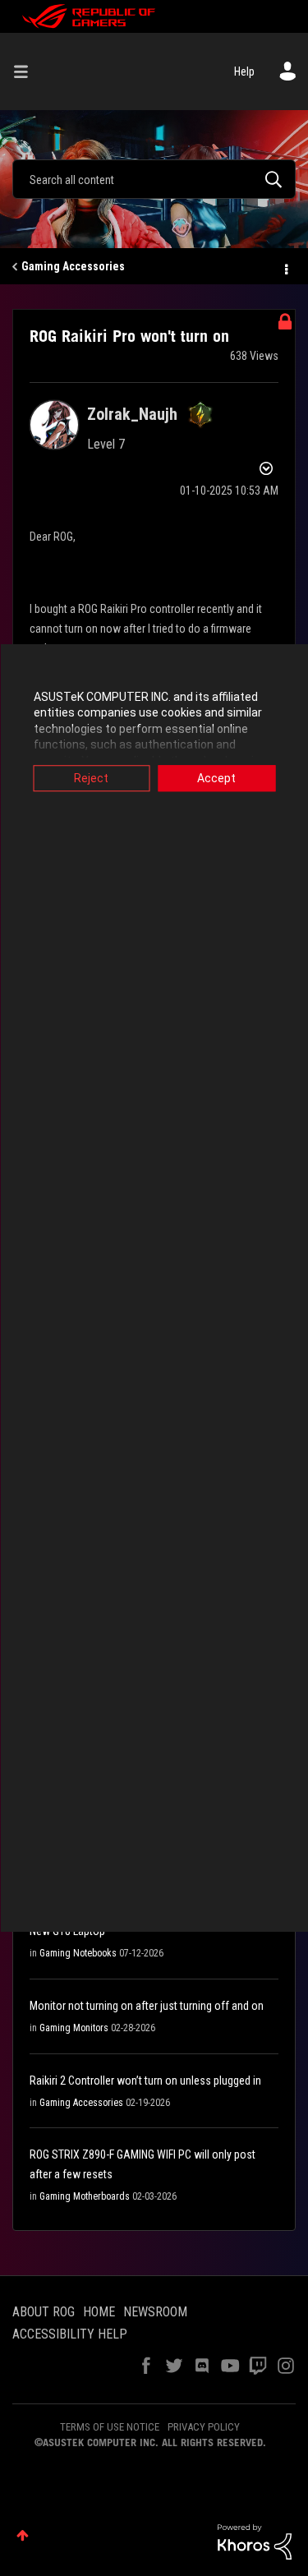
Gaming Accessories (73, 266)
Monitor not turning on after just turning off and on (147, 2006)
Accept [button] (216, 778)
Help (244, 71)
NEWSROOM (155, 2312)
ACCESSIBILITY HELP (70, 2334)
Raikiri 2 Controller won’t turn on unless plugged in (145, 2081)
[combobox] (154, 179)
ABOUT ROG (44, 2312)
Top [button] (23, 2535)
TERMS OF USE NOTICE (110, 2427)
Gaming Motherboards (85, 2196)
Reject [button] (91, 778)
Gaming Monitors (74, 2028)
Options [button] (285, 267)
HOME (99, 2312)
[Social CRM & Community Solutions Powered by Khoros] (255, 2541)
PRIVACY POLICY (204, 2427)
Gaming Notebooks (78, 1953)
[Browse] (27, 71)
